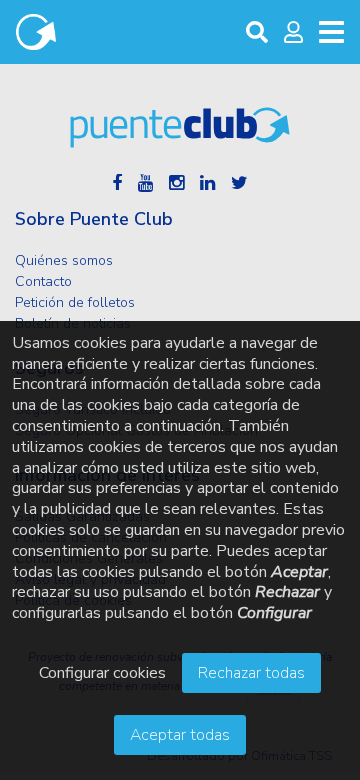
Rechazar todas (251, 673)
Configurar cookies (102, 673)
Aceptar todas (180, 735)
